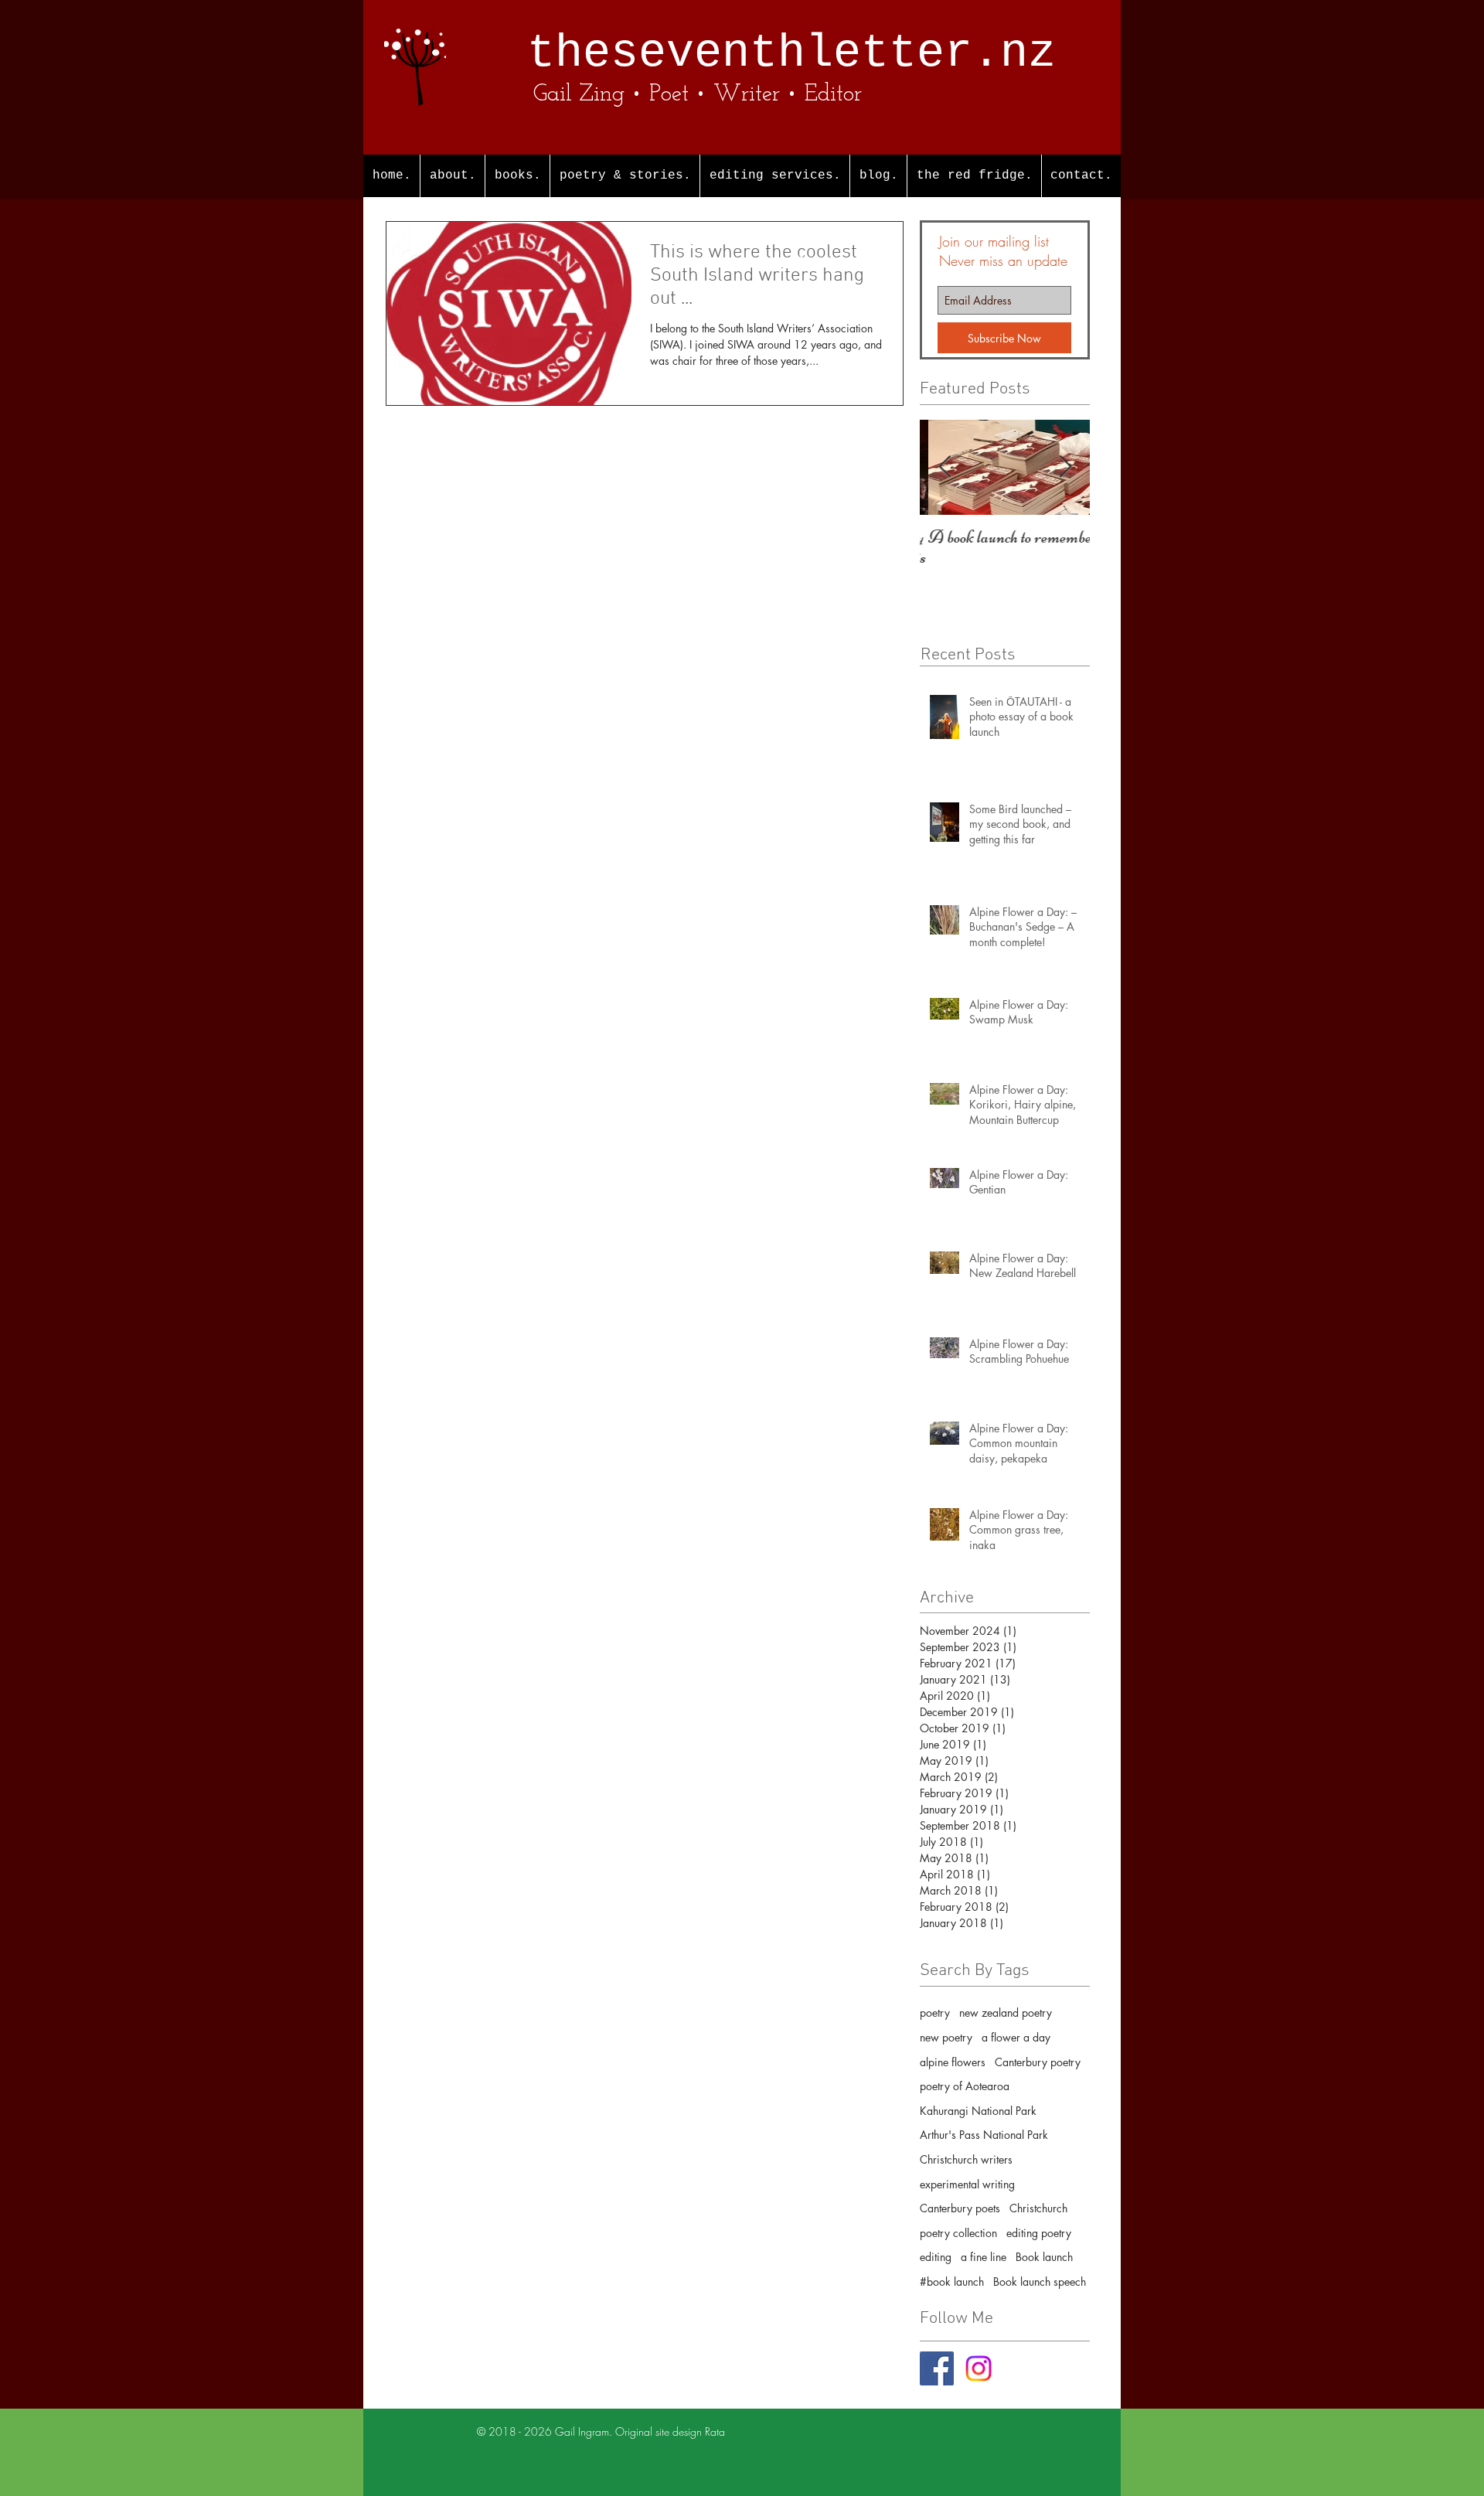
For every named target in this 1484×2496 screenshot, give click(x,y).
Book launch (1044, 2257)
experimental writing (967, 2184)
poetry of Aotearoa (965, 2086)
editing (936, 2257)
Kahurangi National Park (978, 2111)
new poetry (946, 2037)
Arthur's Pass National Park (984, 2135)
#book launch (952, 2281)
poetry (935, 2012)
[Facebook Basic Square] (937, 2368)
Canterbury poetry (1038, 2062)
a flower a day (1016, 2037)
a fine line (984, 2257)
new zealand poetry (1006, 2012)
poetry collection (958, 2233)
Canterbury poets (960, 2208)
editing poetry (1039, 2233)
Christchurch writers (966, 2159)
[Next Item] (1065, 467)
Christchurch (1038, 2208)
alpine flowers (953, 2062)
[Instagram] (979, 2368)
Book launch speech (1040, 2281)
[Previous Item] (945, 467)
